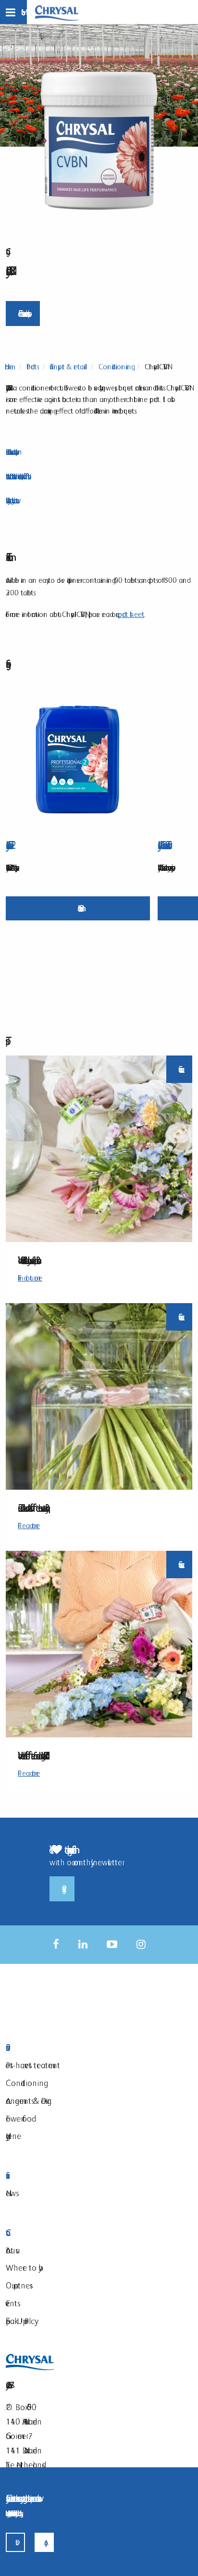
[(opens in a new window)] (56, 1944)
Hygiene (13, 2136)
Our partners (18, 2285)
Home (9, 367)
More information (78, 908)
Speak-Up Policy (20, 2321)
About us (11, 2250)
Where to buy (22, 2268)
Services (61, 2176)
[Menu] (13, 12)
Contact (61, 2233)
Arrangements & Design (29, 2101)
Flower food (19, 2118)
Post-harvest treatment (33, 2065)
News (11, 2193)
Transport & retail (68, 367)
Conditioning (115, 367)
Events (12, 2303)
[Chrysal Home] (57, 12)
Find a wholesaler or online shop (23, 313)
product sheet (131, 614)
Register (62, 1889)
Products (31, 367)
